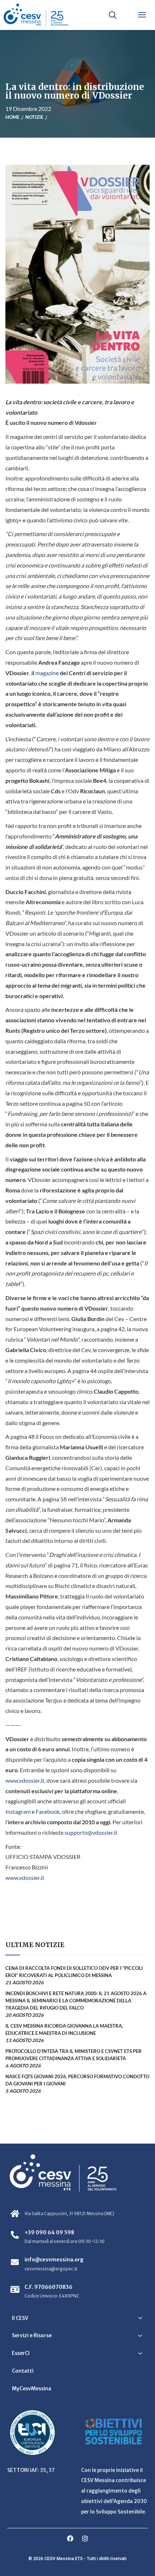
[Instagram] (85, 2538)
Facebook (48, 1811)
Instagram (18, 1811)
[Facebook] (70, 2538)
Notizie (34, 117)
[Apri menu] (142, 15)
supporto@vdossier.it (91, 1832)
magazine (47, 673)
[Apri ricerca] (112, 15)
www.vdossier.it (25, 1780)
